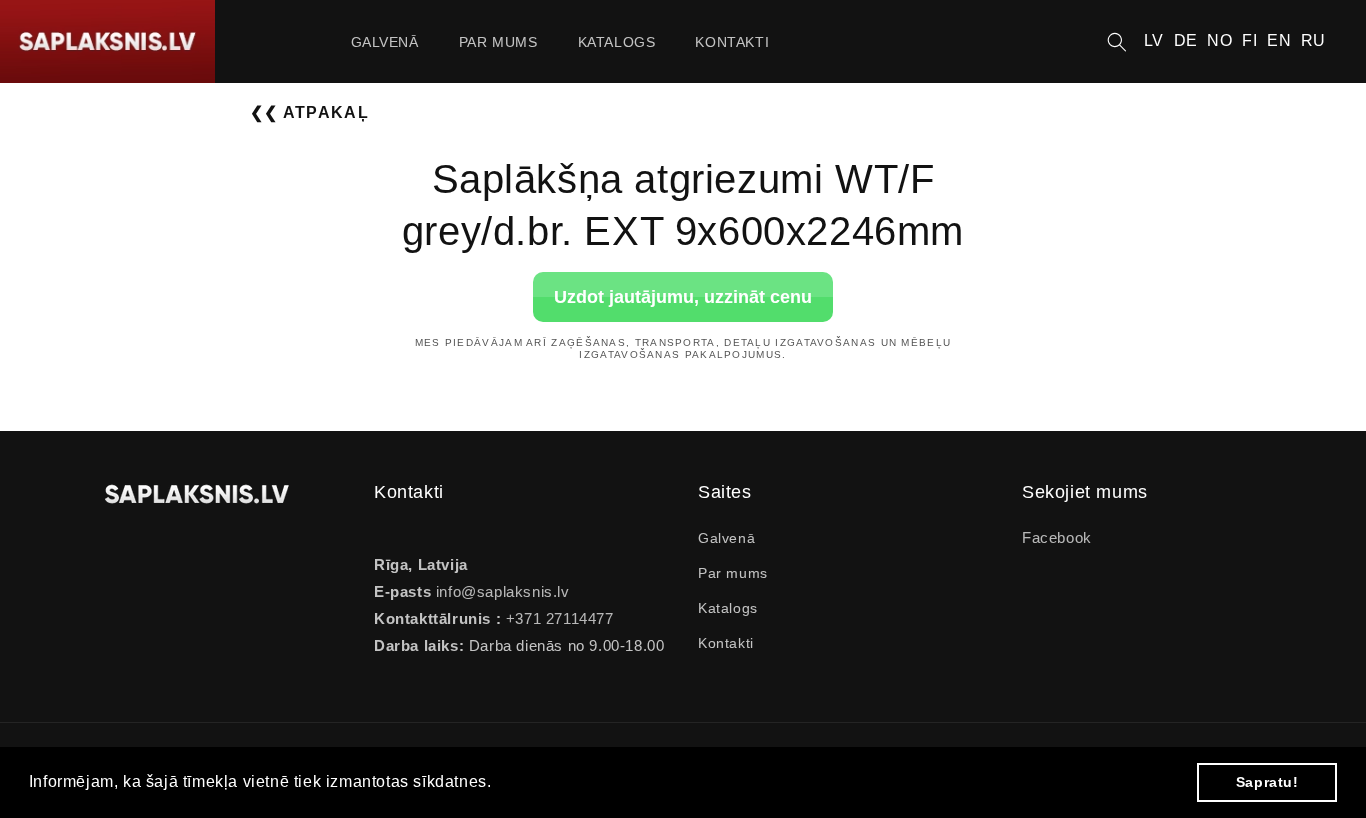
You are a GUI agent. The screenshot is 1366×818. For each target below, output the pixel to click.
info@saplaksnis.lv (503, 591)
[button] (1117, 42)
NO (1219, 40)
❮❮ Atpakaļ (309, 112)
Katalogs (728, 608)
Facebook (1057, 537)
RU (1313, 40)
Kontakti (726, 643)
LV (1154, 40)
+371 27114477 (557, 618)
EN (1279, 40)
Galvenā (726, 538)
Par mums (733, 573)
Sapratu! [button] (1267, 782)
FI (1249, 40)
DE (1186, 40)
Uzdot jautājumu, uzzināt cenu (683, 296)
